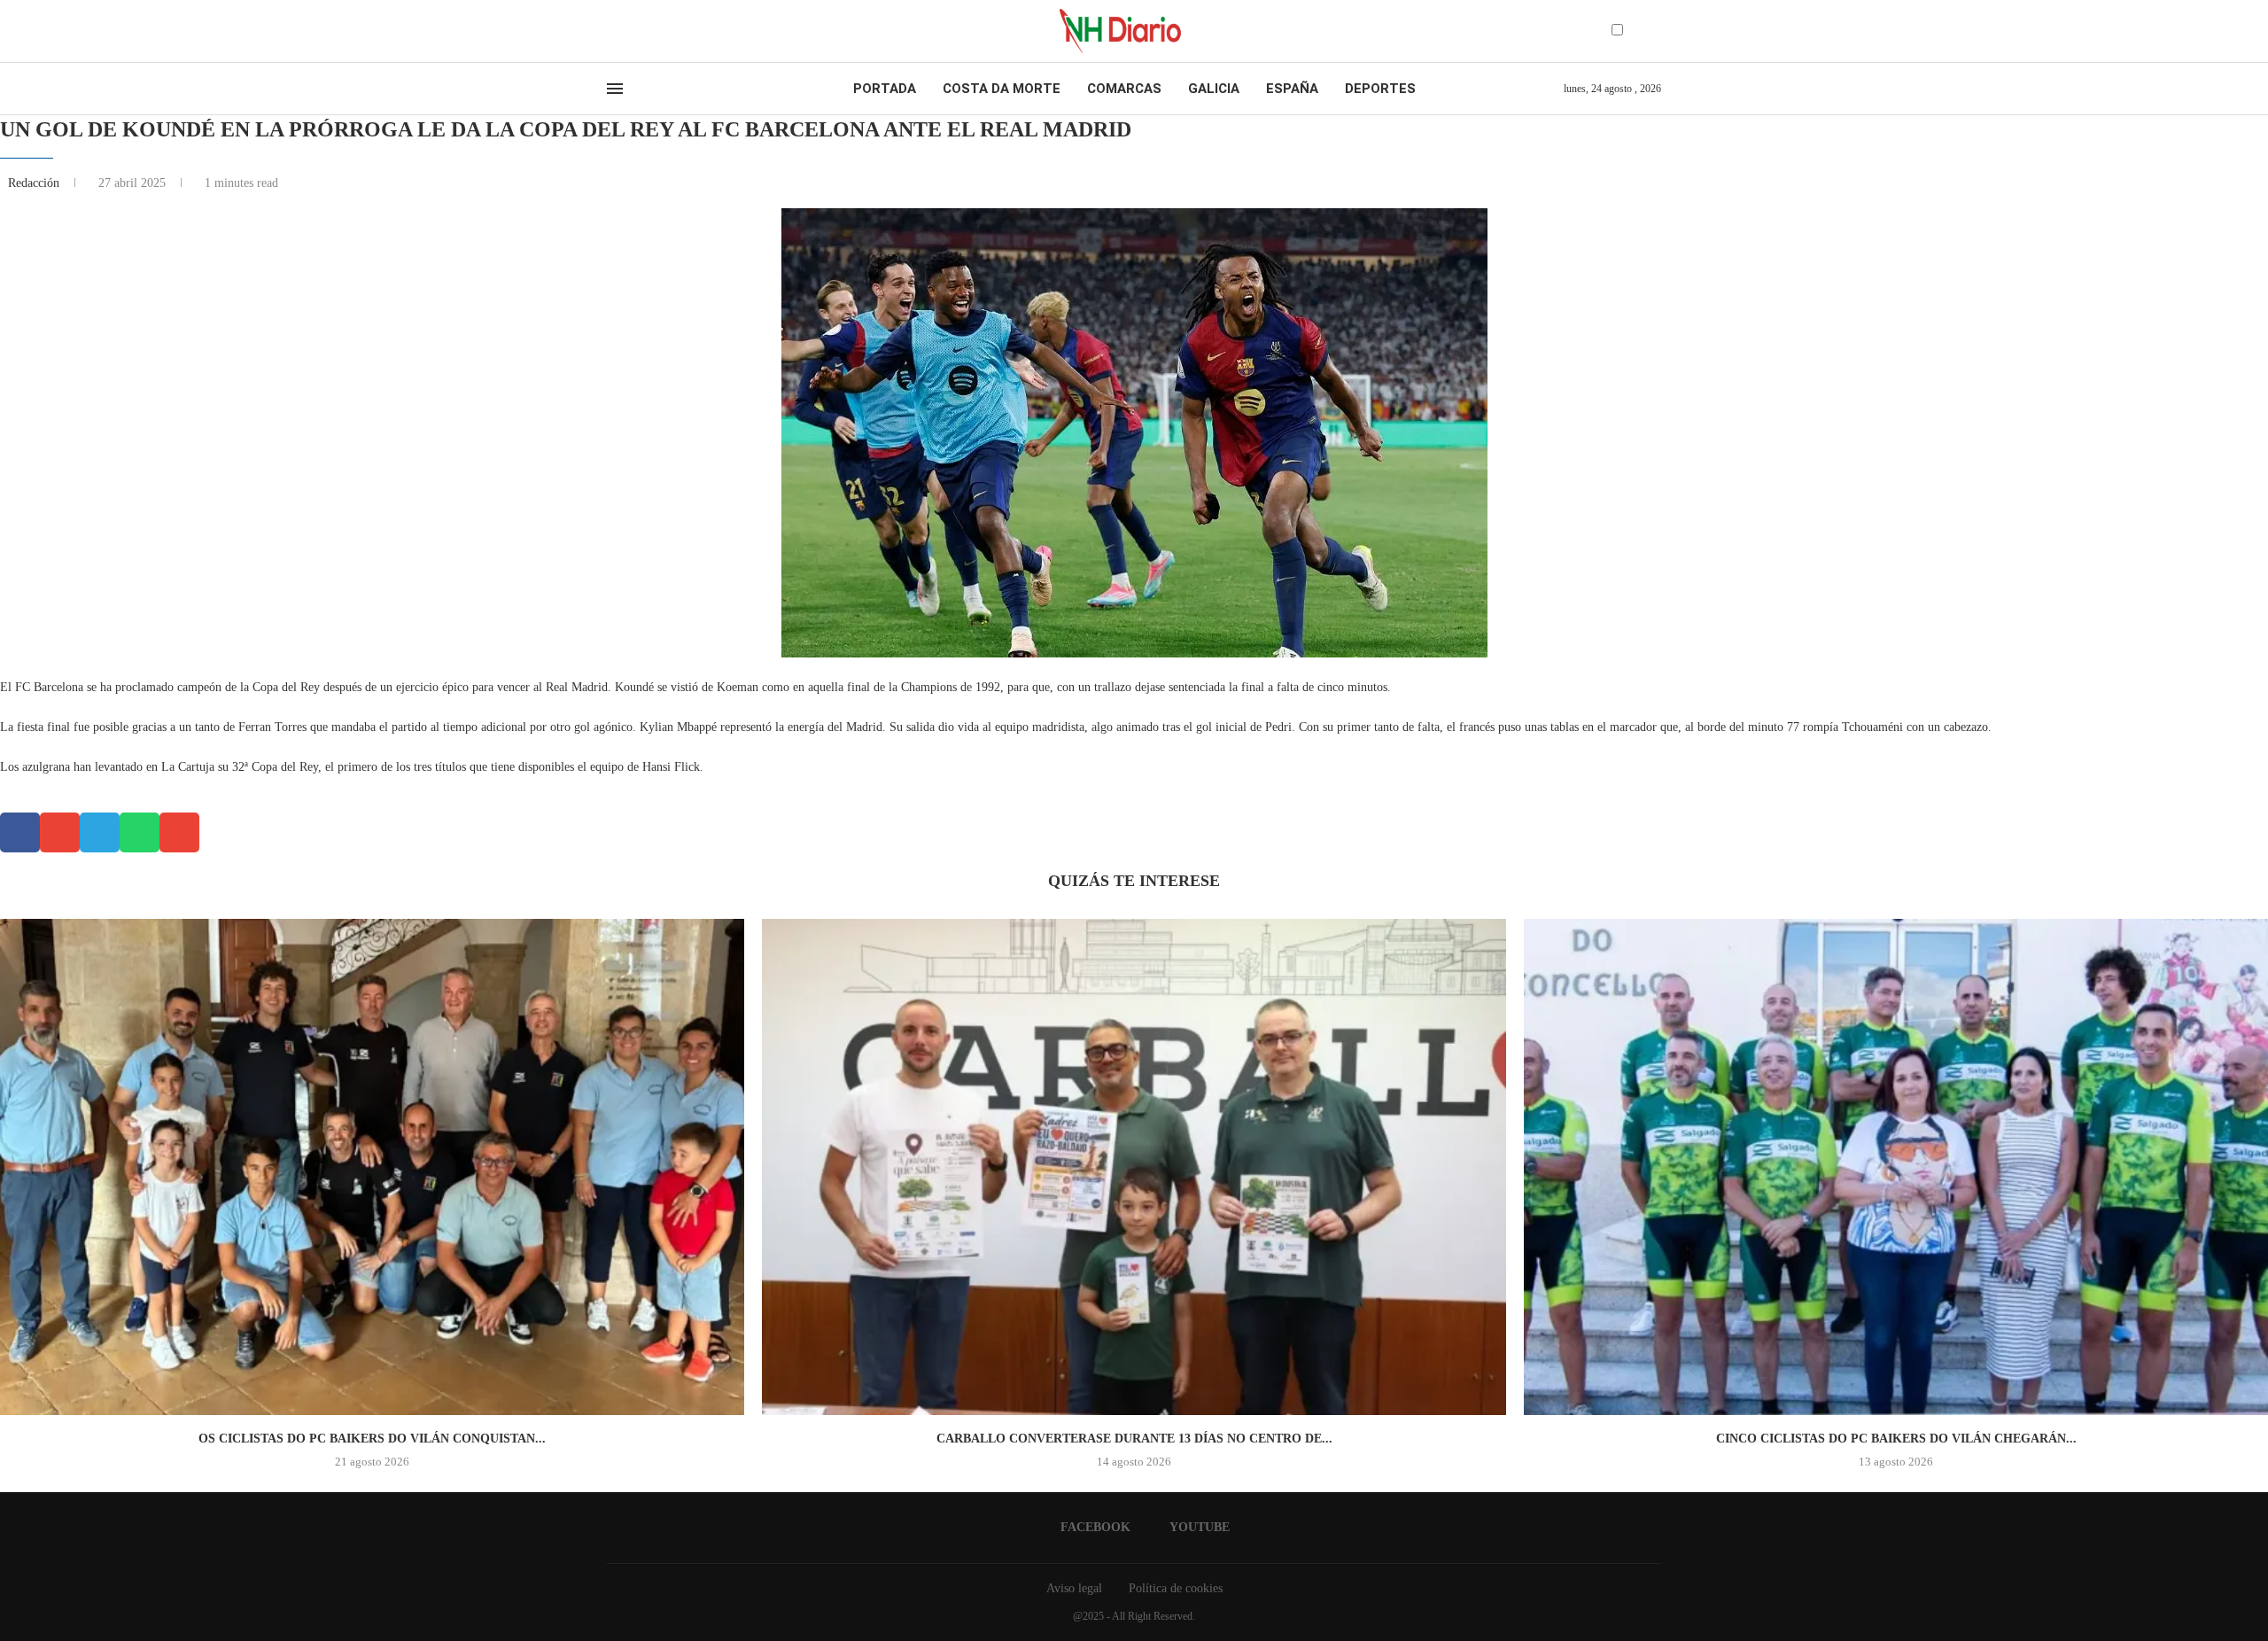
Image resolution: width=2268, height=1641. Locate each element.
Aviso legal (1074, 1588)
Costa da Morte (1002, 89)
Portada (885, 89)
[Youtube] (628, 31)
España (1292, 89)
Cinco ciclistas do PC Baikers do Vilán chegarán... (1896, 1439)
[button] (20, 832)
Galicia (1214, 89)
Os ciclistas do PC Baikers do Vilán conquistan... (372, 1439)
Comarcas (1124, 89)
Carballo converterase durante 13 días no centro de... (1134, 1439)
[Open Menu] (615, 89)
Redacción (35, 183)
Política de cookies (1176, 1588)
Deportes (1380, 89)
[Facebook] (613, 31)
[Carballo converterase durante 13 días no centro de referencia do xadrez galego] (1134, 1167)
